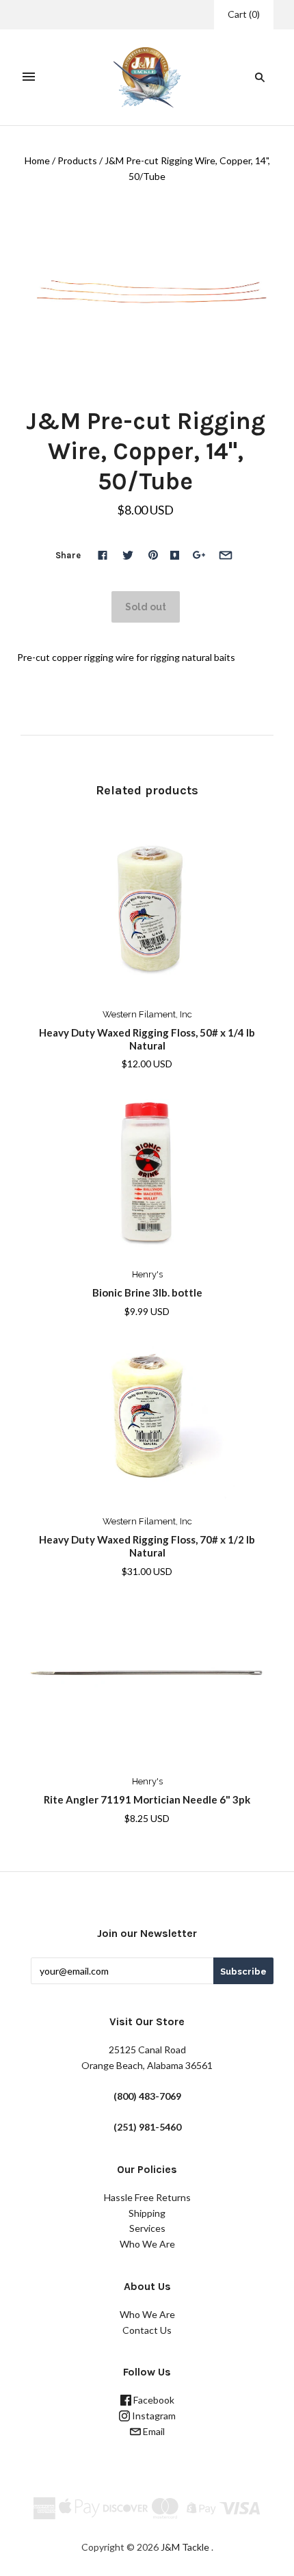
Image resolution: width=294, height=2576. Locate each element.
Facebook (153, 2400)
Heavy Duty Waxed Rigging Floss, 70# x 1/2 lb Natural (147, 1546)
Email (153, 2431)
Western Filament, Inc (147, 1014)
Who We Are (147, 2244)
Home (37, 160)
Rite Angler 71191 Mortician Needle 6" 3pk (147, 1799)
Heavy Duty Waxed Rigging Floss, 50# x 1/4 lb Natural (147, 1039)
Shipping (147, 2213)
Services (147, 2228)
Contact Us (147, 2330)
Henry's (147, 1274)
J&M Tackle (185, 2547)
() (244, 14)
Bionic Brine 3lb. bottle (147, 1292)
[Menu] (29, 77)
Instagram (153, 2416)
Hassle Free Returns (147, 2197)
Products (77, 160)
